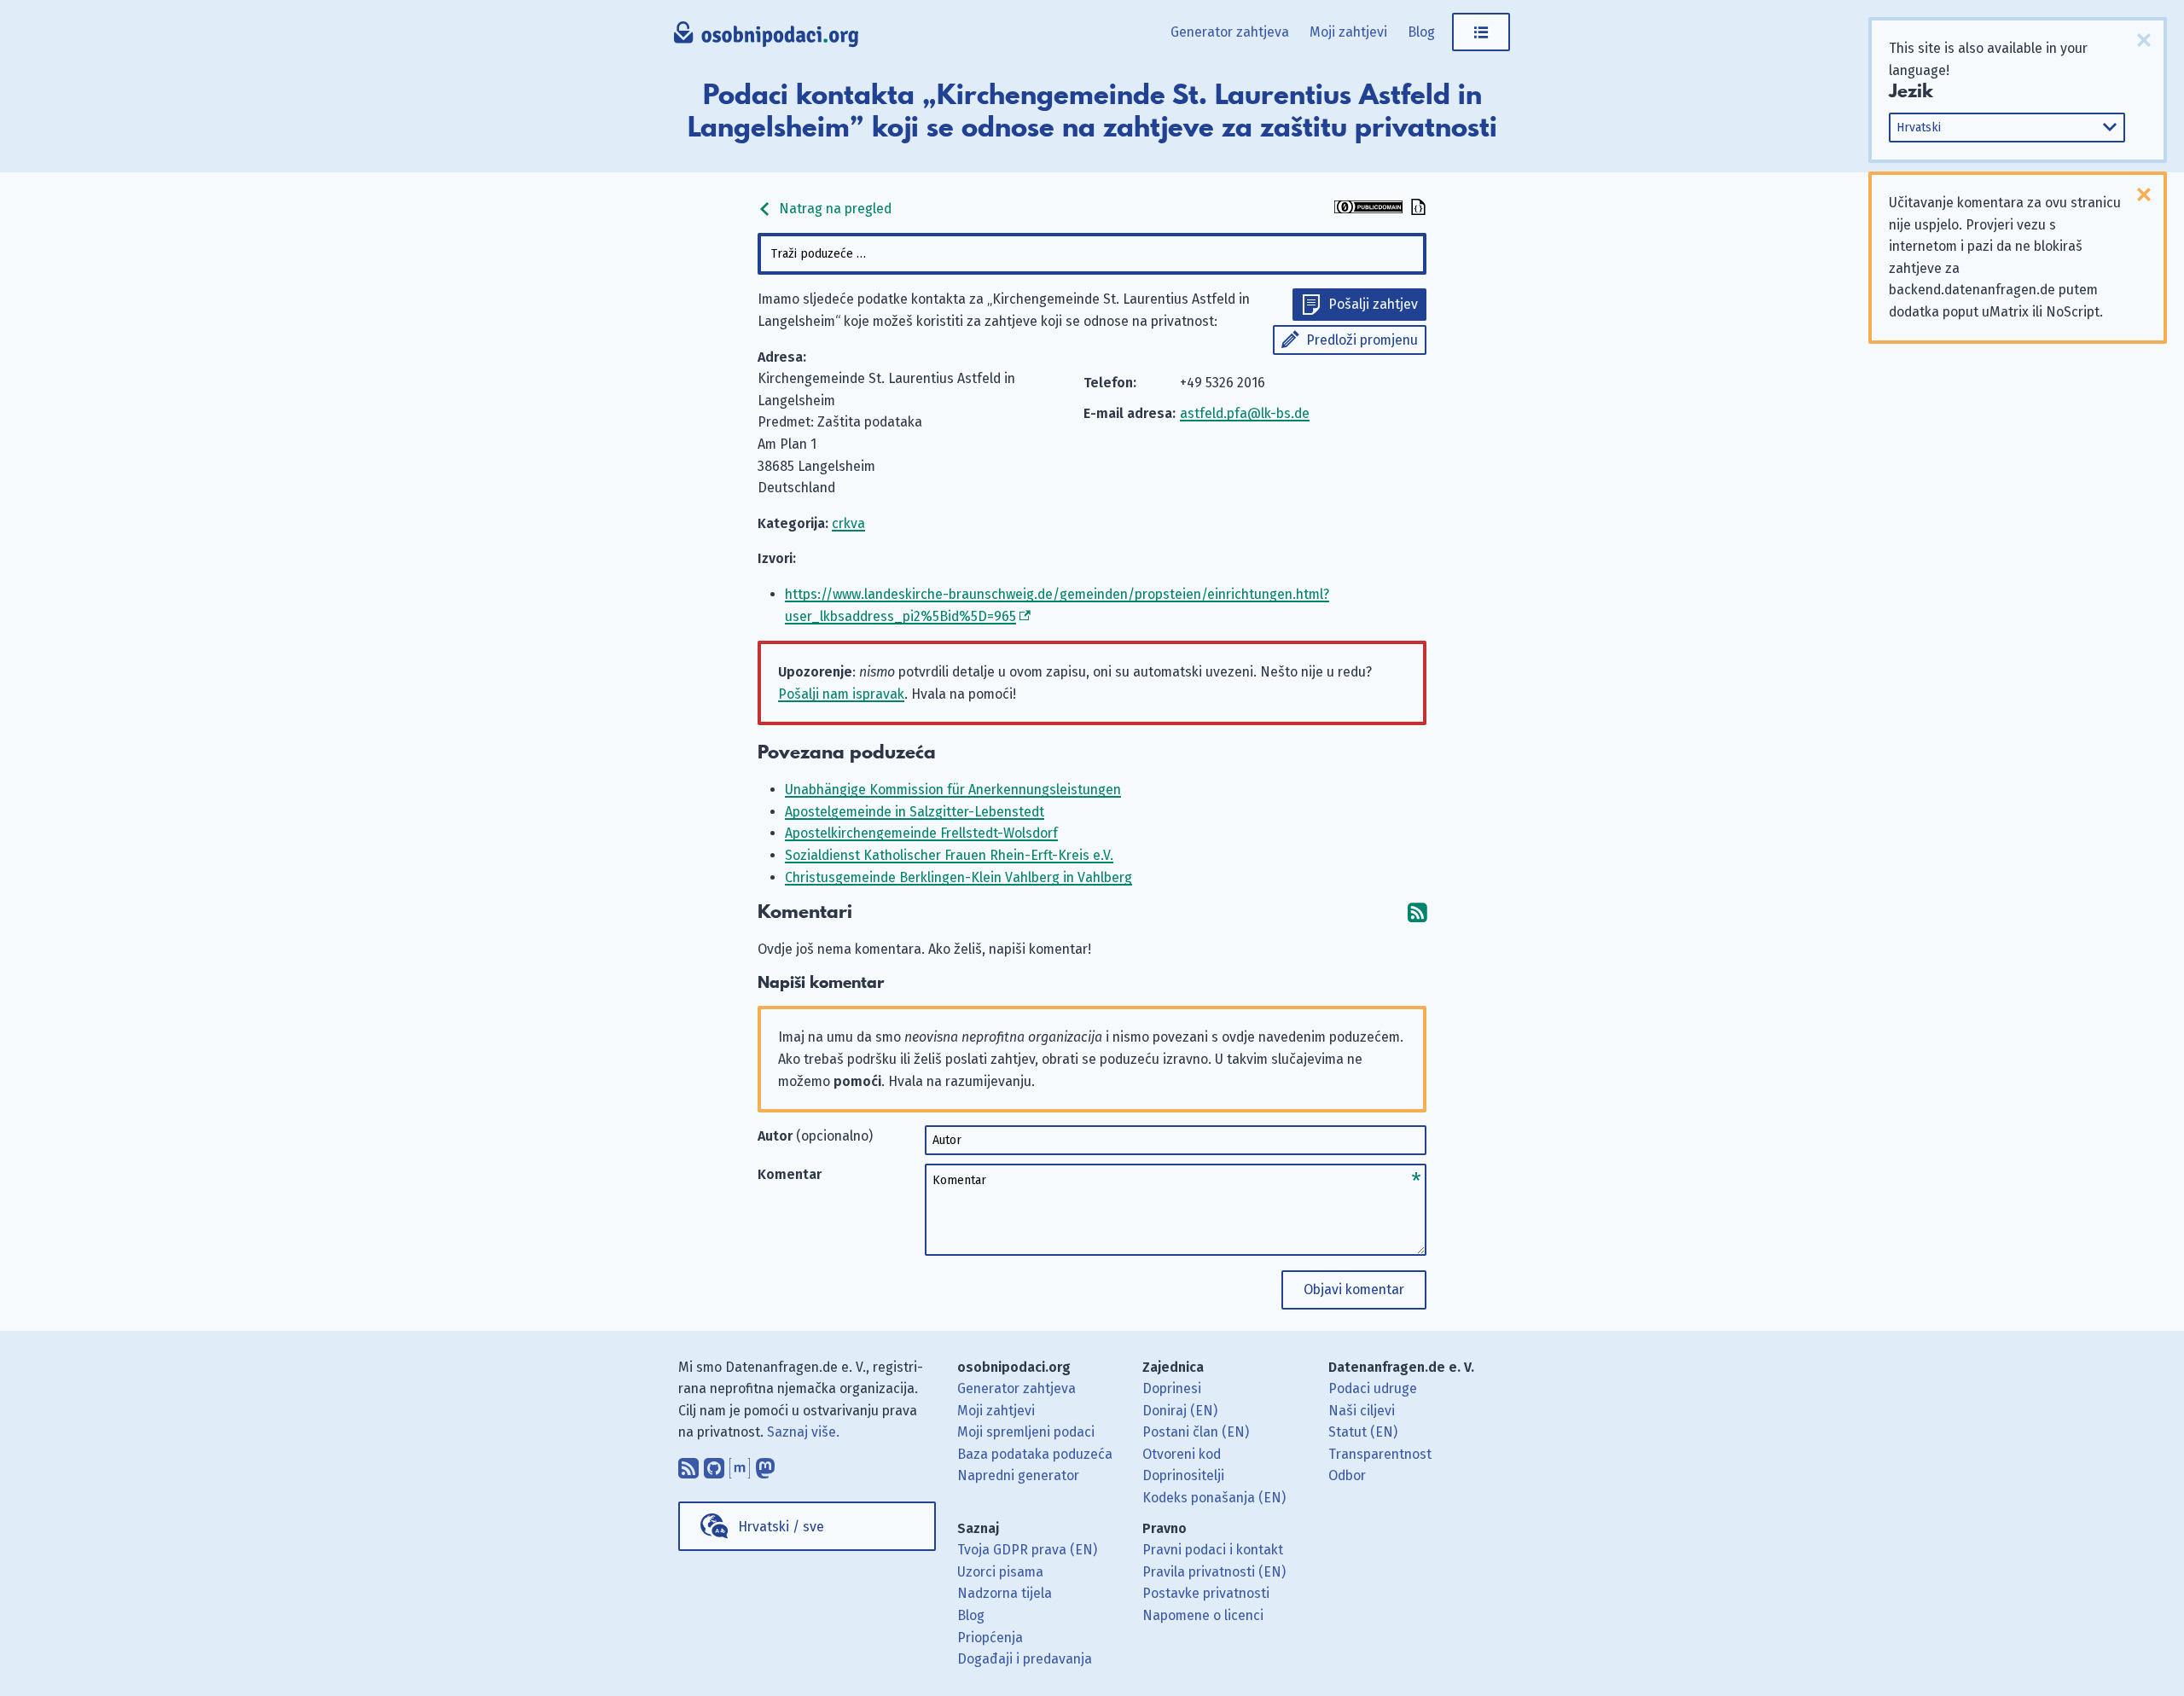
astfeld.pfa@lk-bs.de (1245, 413)
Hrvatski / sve (781, 1527)
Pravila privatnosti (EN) (1214, 1572)
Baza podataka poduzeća (1035, 1454)
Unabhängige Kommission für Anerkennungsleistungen (953, 790)
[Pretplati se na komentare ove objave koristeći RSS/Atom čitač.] (1417, 912)
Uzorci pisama (1000, 1572)
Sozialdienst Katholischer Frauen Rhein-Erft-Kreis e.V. (949, 855)
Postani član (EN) (1196, 1432)
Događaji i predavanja (1025, 1659)
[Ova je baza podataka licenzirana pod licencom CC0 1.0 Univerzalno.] (1368, 209)
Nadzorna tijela (1005, 1593)
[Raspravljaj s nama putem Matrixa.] (740, 1464)
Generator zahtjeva (1230, 32)
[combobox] (1092, 254)
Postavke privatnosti (1206, 1593)
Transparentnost (1380, 1454)
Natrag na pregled (834, 209)
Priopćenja (990, 1638)
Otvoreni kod (1182, 1454)
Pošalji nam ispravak (841, 694)
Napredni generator (1018, 1475)
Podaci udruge (1373, 1388)
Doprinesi (1172, 1388)
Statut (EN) (1363, 1432)
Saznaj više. (803, 1432)
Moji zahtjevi (1348, 32)
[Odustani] (2144, 40)
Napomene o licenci (1203, 1615)
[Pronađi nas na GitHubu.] (714, 1464)
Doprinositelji (1183, 1475)
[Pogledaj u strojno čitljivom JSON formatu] (1416, 209)
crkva (848, 523)
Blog (1421, 32)
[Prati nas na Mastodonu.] (765, 1464)
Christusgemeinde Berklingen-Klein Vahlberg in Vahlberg (958, 877)
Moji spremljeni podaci (1026, 1432)
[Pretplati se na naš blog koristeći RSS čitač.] (688, 1464)
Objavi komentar (1354, 1289)
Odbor (1347, 1475)
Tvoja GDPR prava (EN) (1027, 1550)
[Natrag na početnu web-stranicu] (767, 38)
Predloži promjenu (1362, 340)
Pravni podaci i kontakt (1213, 1550)
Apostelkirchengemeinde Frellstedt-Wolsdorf (921, 833)
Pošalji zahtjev (1373, 304)
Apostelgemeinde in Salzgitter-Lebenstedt (915, 812)
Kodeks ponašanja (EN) (1214, 1498)
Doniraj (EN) (1180, 1411)
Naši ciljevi (1362, 1411)
